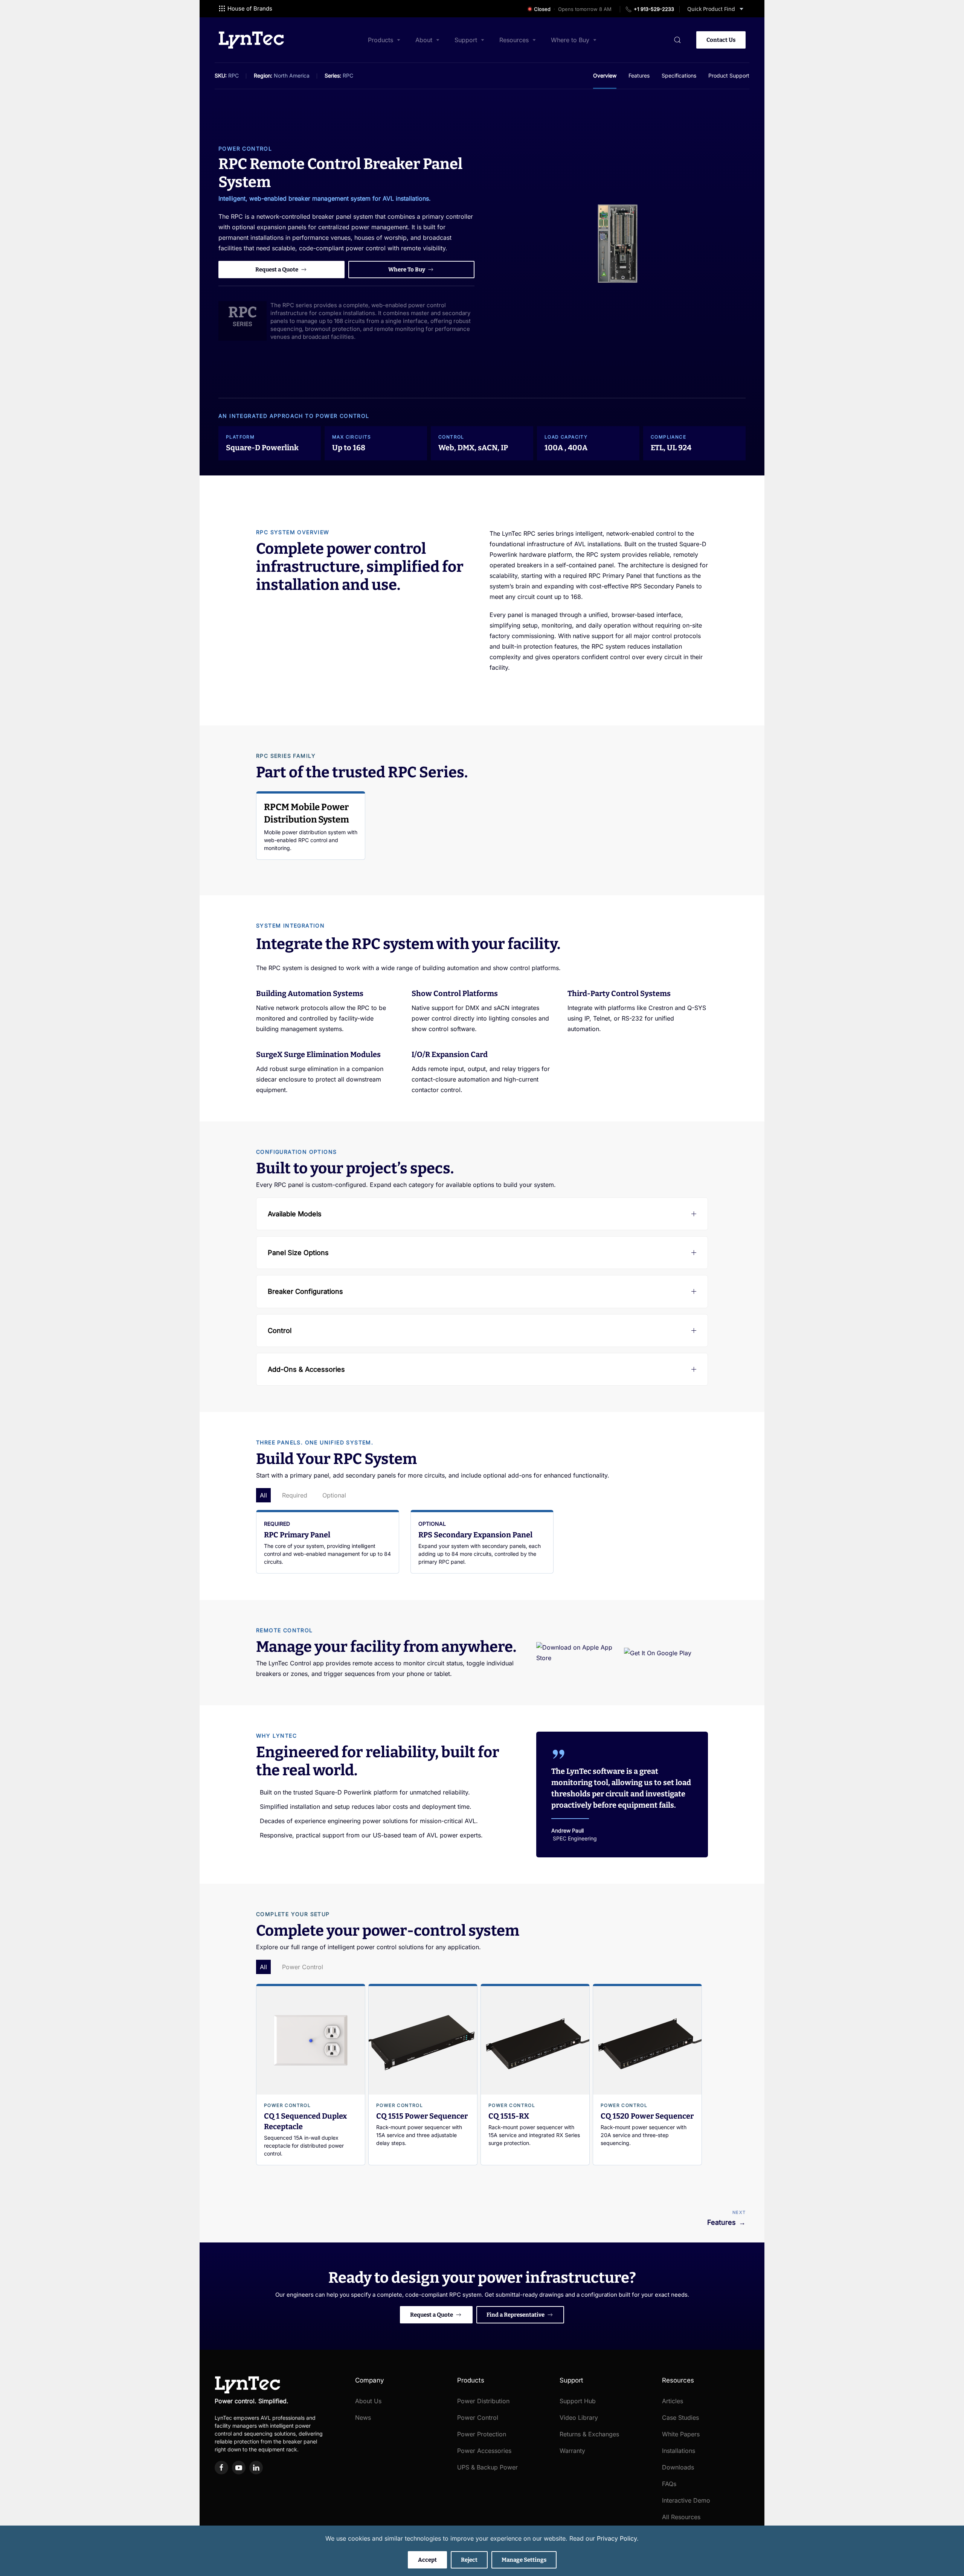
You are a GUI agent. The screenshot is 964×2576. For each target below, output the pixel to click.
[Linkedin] (256, 2468)
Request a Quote (432, 2315)
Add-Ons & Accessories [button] (306, 1369)
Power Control (245, 149)
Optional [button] (334, 1495)
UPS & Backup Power (487, 2467)
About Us (368, 2401)
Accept (427, 2560)
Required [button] (295, 1495)
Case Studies (680, 2418)
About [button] (424, 40)
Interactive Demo (686, 2500)
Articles (673, 2401)
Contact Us (721, 40)
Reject (469, 2560)
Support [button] (466, 40)
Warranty (572, 2451)
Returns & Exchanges (589, 2434)
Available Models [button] (295, 1214)
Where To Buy (407, 270)
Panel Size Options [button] (298, 1253)
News (363, 2418)
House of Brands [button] (250, 8)
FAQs (669, 2484)
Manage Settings (524, 2560)
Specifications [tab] (679, 75)
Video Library (579, 2418)
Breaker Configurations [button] (305, 1291)
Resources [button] (514, 40)
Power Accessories (484, 2451)
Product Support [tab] (729, 75)
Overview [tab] (605, 75)
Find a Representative (516, 2315)
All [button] (263, 1495)
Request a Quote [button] (277, 270)
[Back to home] (251, 40)
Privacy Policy (617, 2538)
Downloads (678, 2467)
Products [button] (381, 40)
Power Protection (482, 2434)
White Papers (681, 2434)
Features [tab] (639, 75)
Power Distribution (483, 2401)
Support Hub (578, 2401)
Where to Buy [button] (570, 40)
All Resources (681, 2517)
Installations (679, 2451)
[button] (677, 40)
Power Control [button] (303, 1967)
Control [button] (280, 1331)
